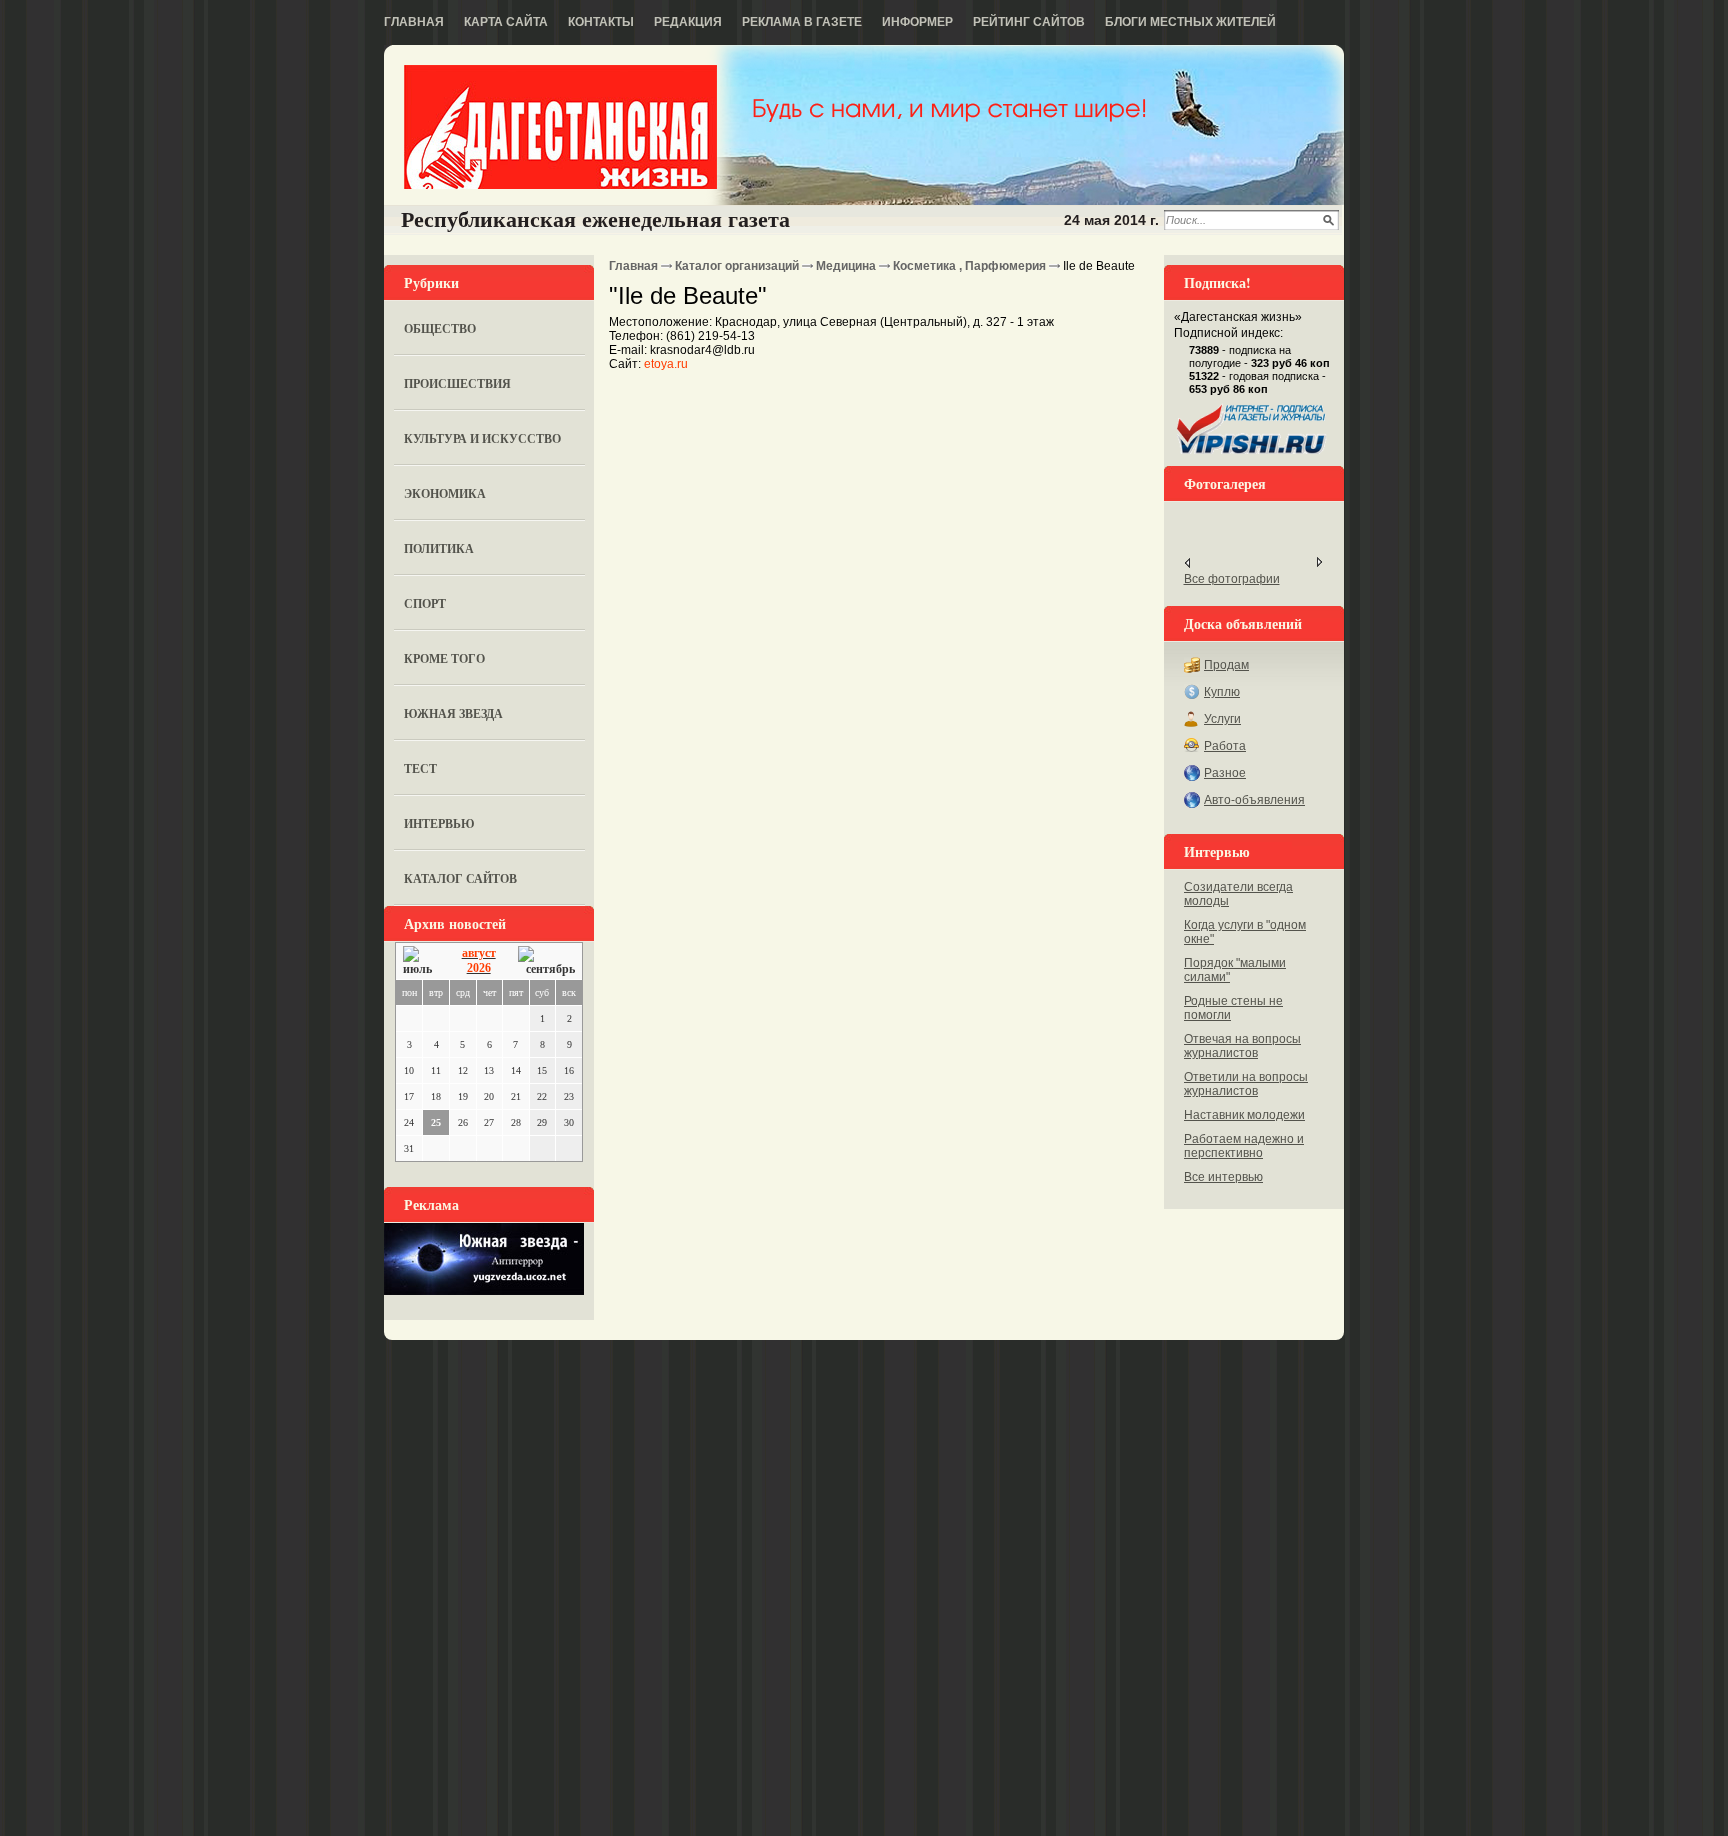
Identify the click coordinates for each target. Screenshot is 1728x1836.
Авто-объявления (1254, 800)
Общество (440, 328)
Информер (917, 22)
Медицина (846, 266)
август (479, 953)
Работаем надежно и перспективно (1244, 1146)
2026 (479, 968)
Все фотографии (1232, 579)
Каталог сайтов (460, 878)
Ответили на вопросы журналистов (1246, 1084)
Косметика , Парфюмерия (969, 266)
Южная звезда (453, 713)
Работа (1225, 746)
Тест (420, 768)
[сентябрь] (546, 961)
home (560, 127)
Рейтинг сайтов (1029, 22)
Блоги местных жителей (1190, 22)
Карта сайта (506, 22)
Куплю (1222, 692)
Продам (1226, 665)
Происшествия (457, 383)
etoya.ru (666, 364)
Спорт (425, 603)
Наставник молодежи (1244, 1115)
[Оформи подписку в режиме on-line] (1252, 454)
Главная (414, 22)
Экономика (445, 493)
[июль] (421, 961)
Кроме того (444, 658)
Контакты (601, 22)
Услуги (1222, 719)
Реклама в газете (802, 22)
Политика (439, 548)
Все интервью (1223, 1177)
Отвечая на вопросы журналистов (1242, 1046)
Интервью (439, 823)
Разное (1225, 773)
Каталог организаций (737, 266)
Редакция (688, 22)
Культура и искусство (482, 438)
